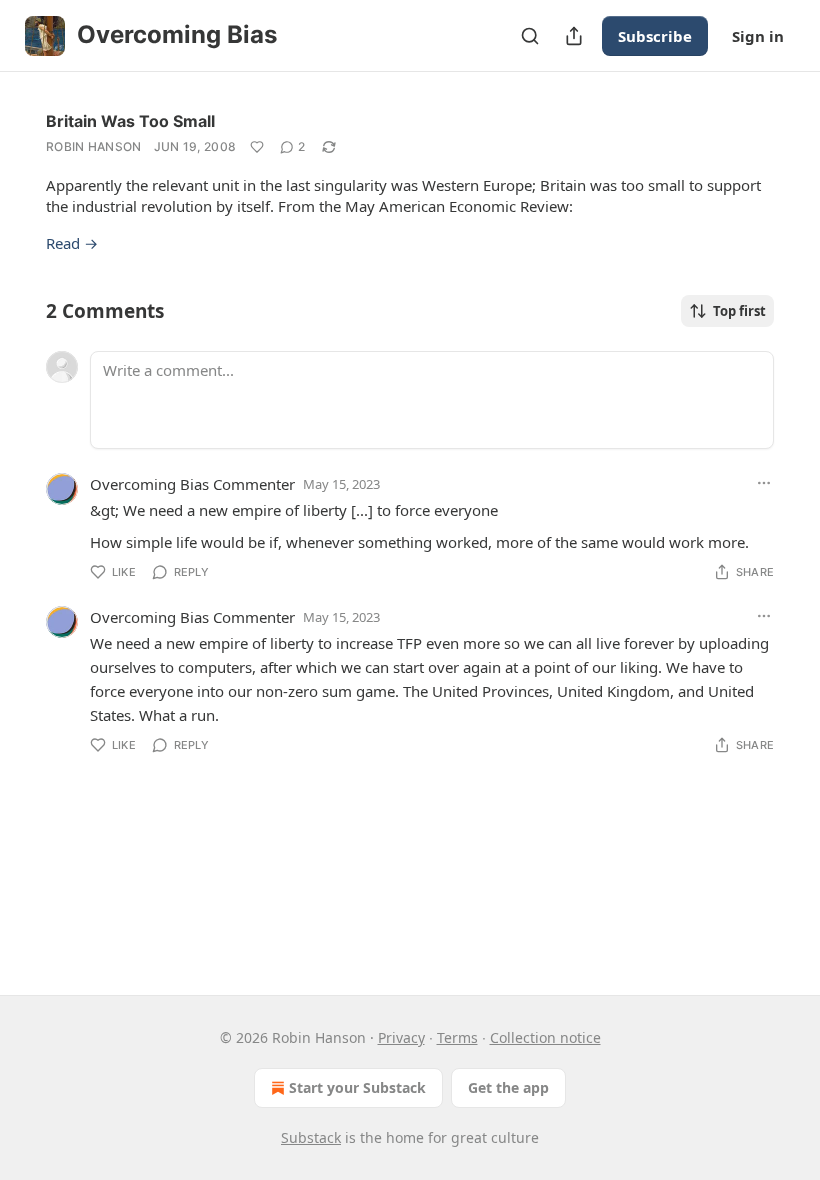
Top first (739, 311)
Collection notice (545, 1037)
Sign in (758, 36)
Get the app (508, 1087)
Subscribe (655, 36)
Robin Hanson (94, 146)
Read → (72, 243)
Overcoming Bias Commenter (192, 484)
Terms (457, 1037)
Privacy (401, 1037)
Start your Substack (357, 1087)
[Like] (257, 147)
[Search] (530, 36)
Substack (311, 1137)
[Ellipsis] (764, 483)
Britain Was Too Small (130, 121)
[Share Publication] (574, 36)
